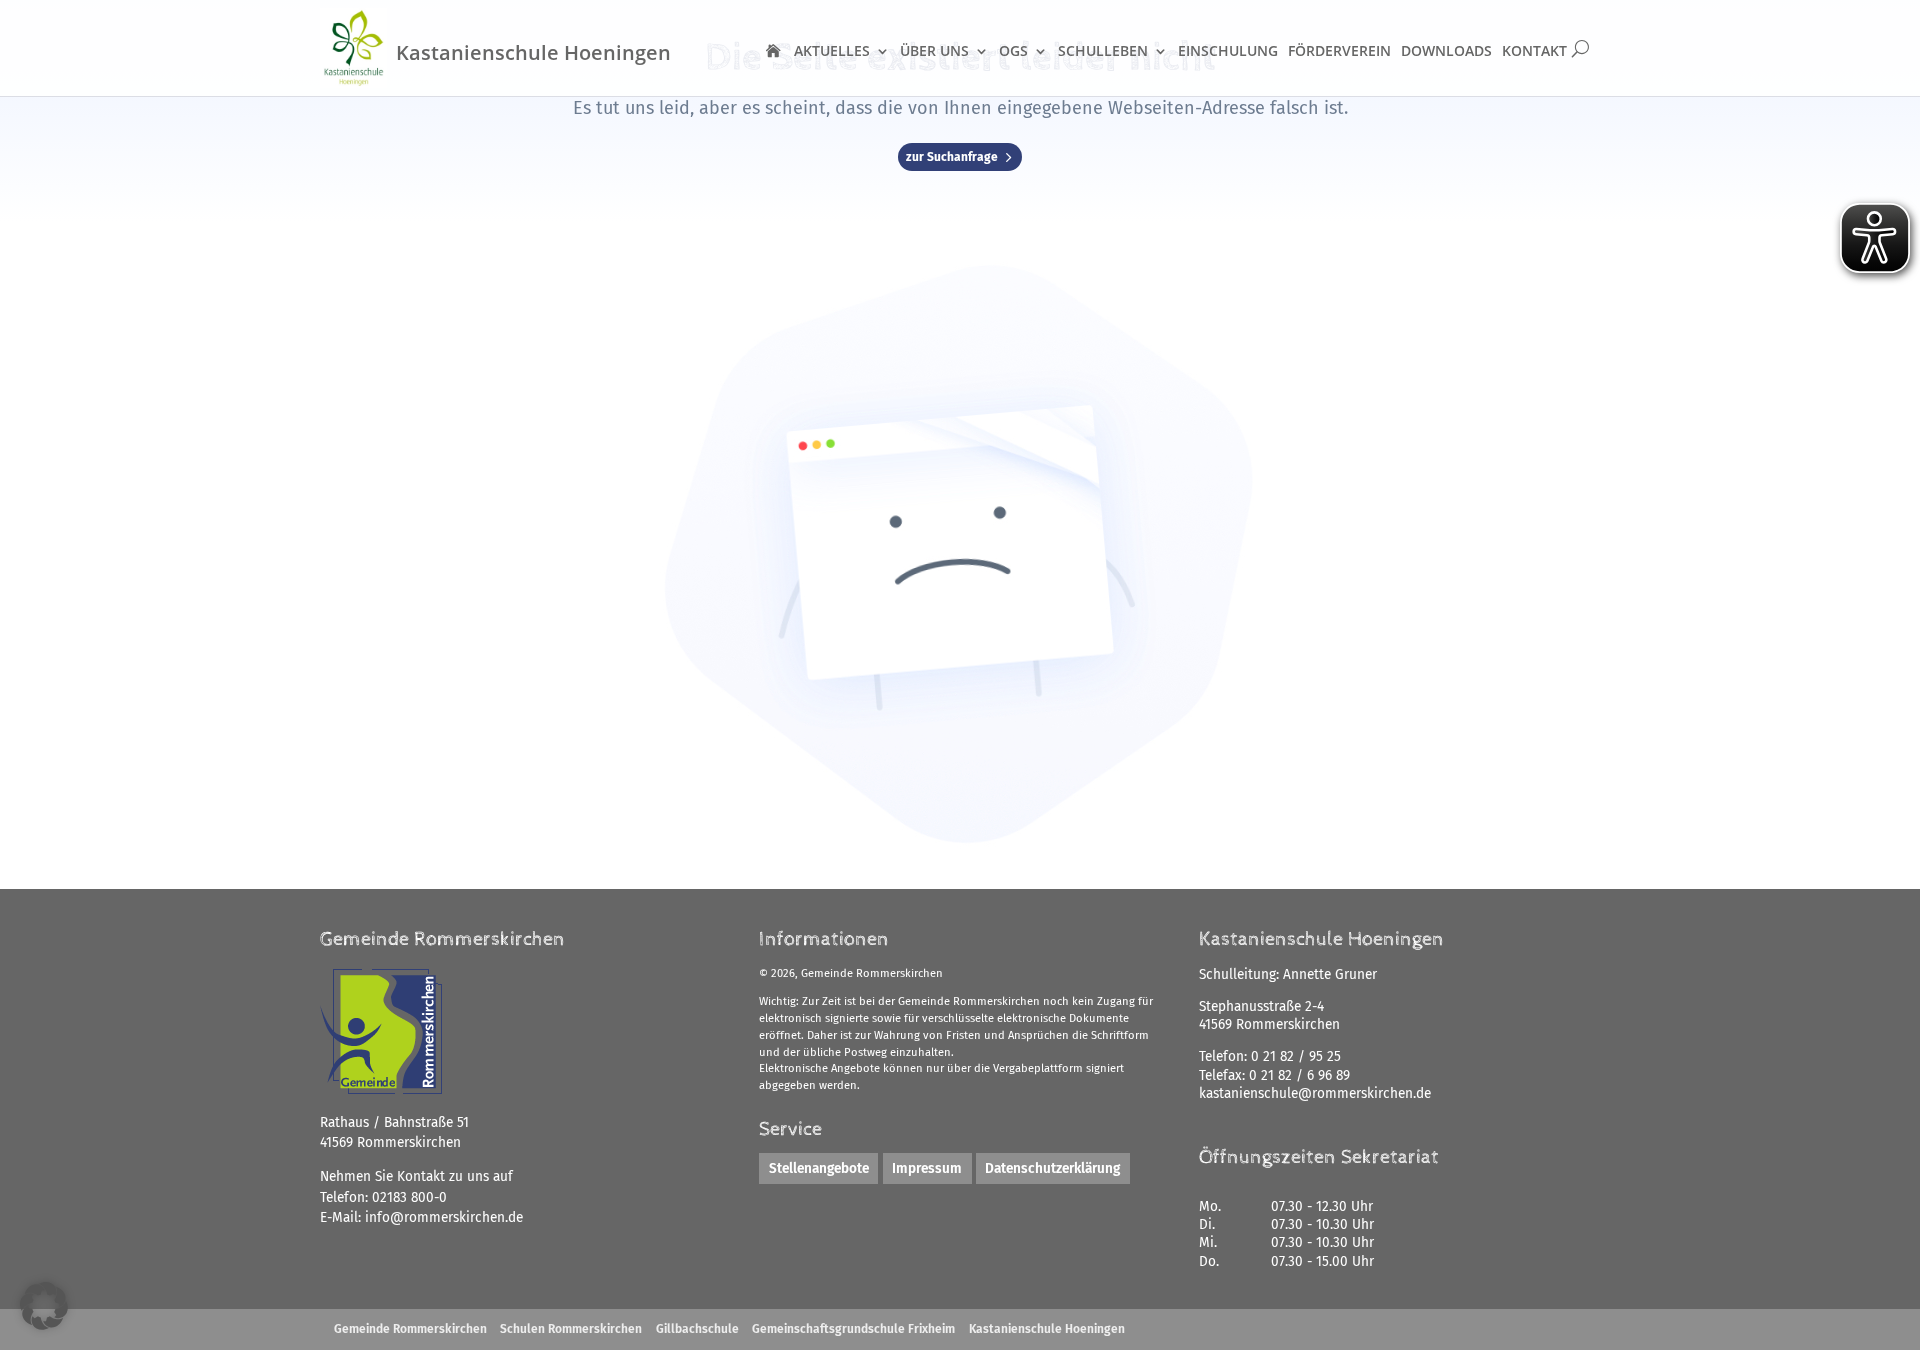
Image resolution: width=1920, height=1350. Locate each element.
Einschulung (1228, 50)
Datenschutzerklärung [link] (1052, 1168)
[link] (444, 1217)
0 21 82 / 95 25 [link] (1296, 1056)
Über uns (934, 50)
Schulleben (1103, 50)
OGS (1013, 50)
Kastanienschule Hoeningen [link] (1047, 1329)
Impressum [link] (927, 1168)
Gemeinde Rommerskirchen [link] (410, 1329)
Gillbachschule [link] (697, 1329)
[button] (44, 1306)
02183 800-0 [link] (409, 1197)
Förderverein (1339, 50)
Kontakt (1534, 50)
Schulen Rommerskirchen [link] (571, 1329)
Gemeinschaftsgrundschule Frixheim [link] (853, 1329)
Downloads (1446, 50)
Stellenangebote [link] (819, 1168)
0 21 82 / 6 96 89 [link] (1299, 1075)
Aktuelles (832, 50)
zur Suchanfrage (952, 157)
